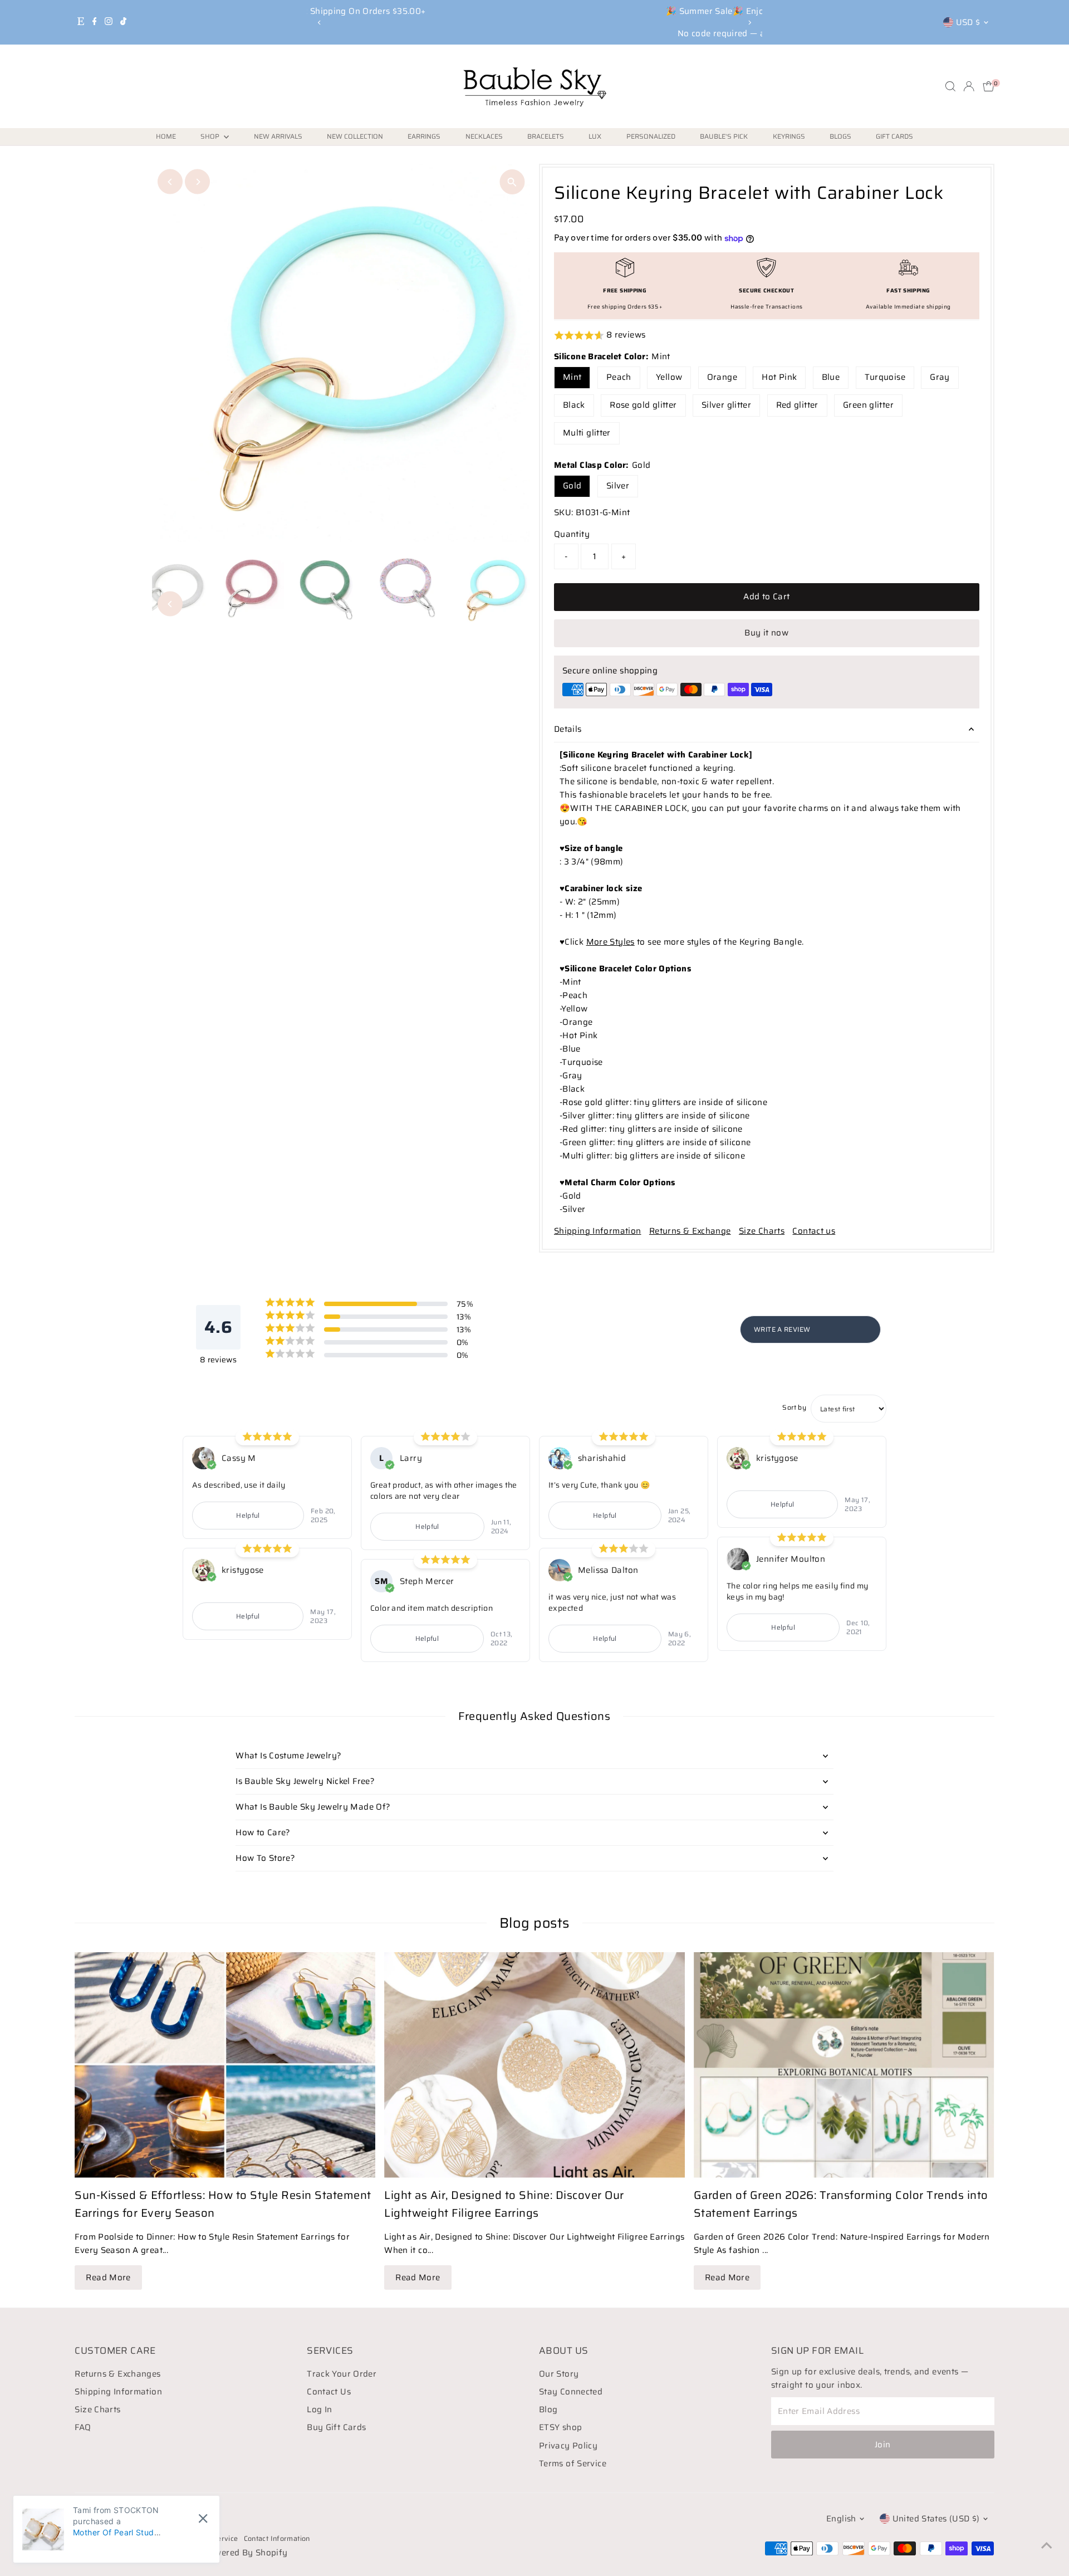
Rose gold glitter (643, 405)
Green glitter (868, 405)
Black (574, 405)
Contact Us (329, 2392)
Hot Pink (779, 377)
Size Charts (762, 1231)
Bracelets (546, 136)
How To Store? (265, 1858)
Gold (572, 486)
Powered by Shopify (246, 2553)
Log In (319, 2409)
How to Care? (263, 1832)
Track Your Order (342, 2374)
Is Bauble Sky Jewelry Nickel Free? (305, 1781)
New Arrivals (278, 136)
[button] (767, 336)
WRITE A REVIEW (782, 1329)
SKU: (564, 512)
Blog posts (534, 1923)
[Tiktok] (123, 22)
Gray (940, 377)
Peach (619, 377)
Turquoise (885, 377)
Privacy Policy (568, 2446)
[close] (203, 2519)
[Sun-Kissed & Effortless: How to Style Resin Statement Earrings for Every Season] (225, 2065)
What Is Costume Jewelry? (288, 1756)
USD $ (968, 22)
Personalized (651, 136)
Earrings (424, 136)
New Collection (355, 136)
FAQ (83, 2427)
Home (166, 136)
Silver (618, 486)
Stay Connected (571, 2392)
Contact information (277, 2538)
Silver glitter (726, 405)
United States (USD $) (936, 2519)
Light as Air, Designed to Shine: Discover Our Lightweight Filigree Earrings (504, 2204)
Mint (572, 377)
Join (883, 2445)
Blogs (840, 136)
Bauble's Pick (724, 136)
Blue (831, 377)
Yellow (669, 377)
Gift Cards (894, 136)
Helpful (248, 1515)
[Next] (750, 23)
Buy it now (766, 633)
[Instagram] (109, 22)
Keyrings (789, 136)
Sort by (794, 1407)
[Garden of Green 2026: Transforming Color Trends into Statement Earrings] (844, 2065)
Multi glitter (587, 433)
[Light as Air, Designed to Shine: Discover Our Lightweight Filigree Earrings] (534, 2065)
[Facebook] (95, 22)
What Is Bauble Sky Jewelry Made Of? (313, 1807)
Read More (108, 2277)
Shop (211, 136)
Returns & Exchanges (117, 2374)
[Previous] (319, 23)
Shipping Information (598, 1231)
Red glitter (797, 405)
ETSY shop (560, 2427)
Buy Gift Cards (336, 2427)
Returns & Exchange (690, 1231)
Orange (722, 377)
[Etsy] (81, 22)
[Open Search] (950, 86)
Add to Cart (766, 597)
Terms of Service (573, 2463)
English (841, 2519)
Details (568, 729)
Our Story (559, 2374)
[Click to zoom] (512, 182)
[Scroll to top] (1047, 2545)
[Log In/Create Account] (969, 86)
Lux (595, 136)
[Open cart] (989, 86)
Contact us (814, 1231)
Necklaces (484, 136)
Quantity (572, 534)
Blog (548, 2409)
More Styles (610, 942)
